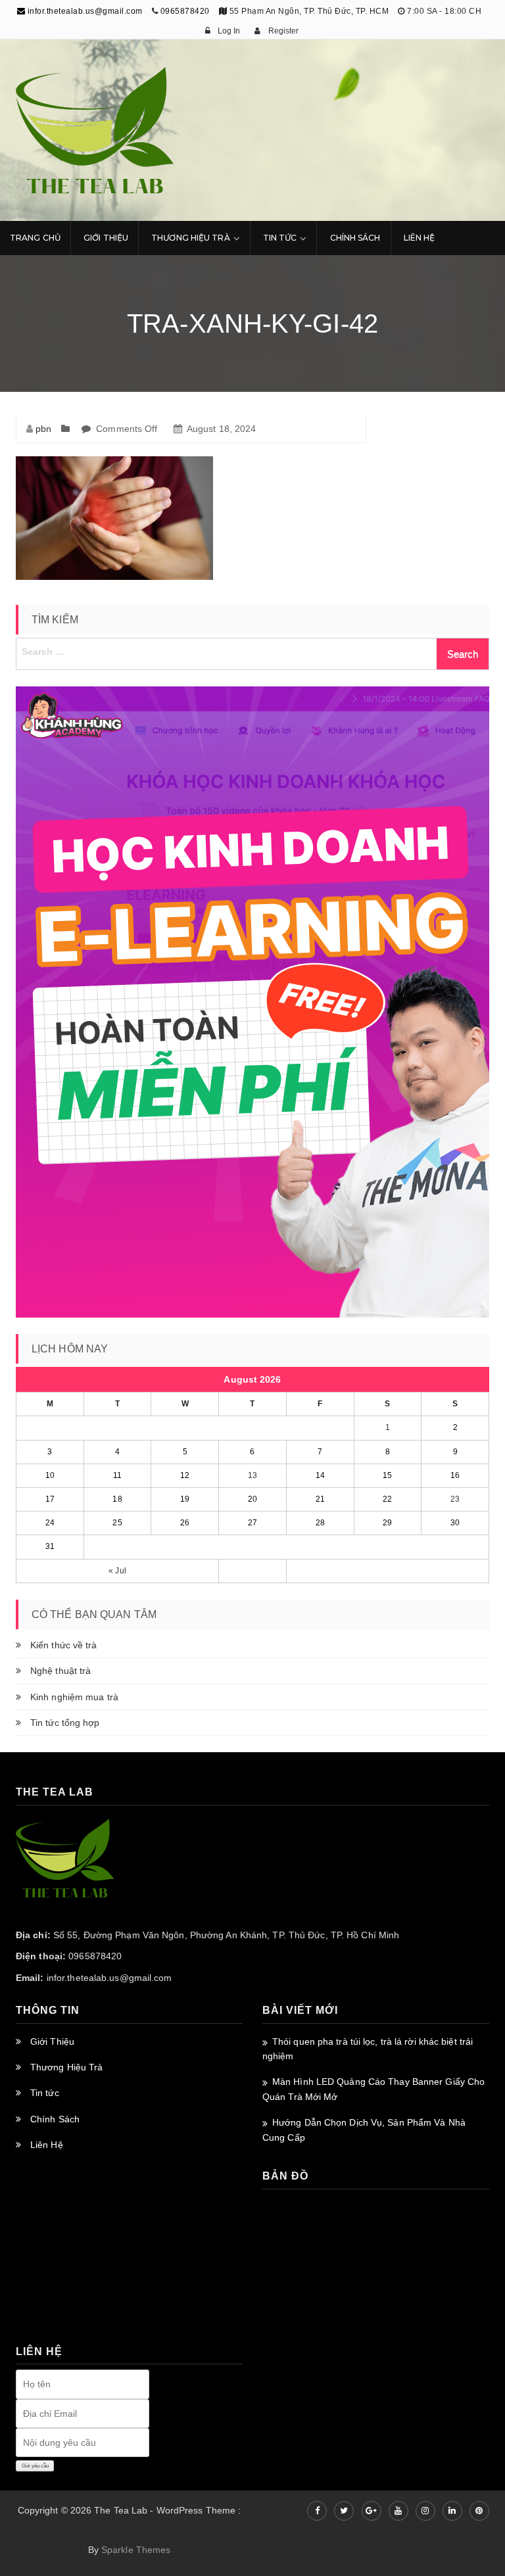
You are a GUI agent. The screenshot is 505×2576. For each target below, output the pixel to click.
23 (455, 1499)
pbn (43, 429)
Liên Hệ (420, 238)
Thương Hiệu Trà (191, 238)
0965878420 (185, 11)
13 (252, 1475)
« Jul (117, 1571)
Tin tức (45, 2093)
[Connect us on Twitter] (344, 2511)
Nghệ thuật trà (60, 1671)
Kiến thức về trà (64, 1645)
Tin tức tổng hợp (65, 1723)
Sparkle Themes (136, 2550)
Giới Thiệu (106, 238)
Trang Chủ (35, 238)
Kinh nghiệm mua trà (74, 1697)
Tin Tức (280, 238)
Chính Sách (355, 238)
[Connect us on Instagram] (425, 2511)
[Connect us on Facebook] (317, 2511)
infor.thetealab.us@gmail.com (84, 11)
